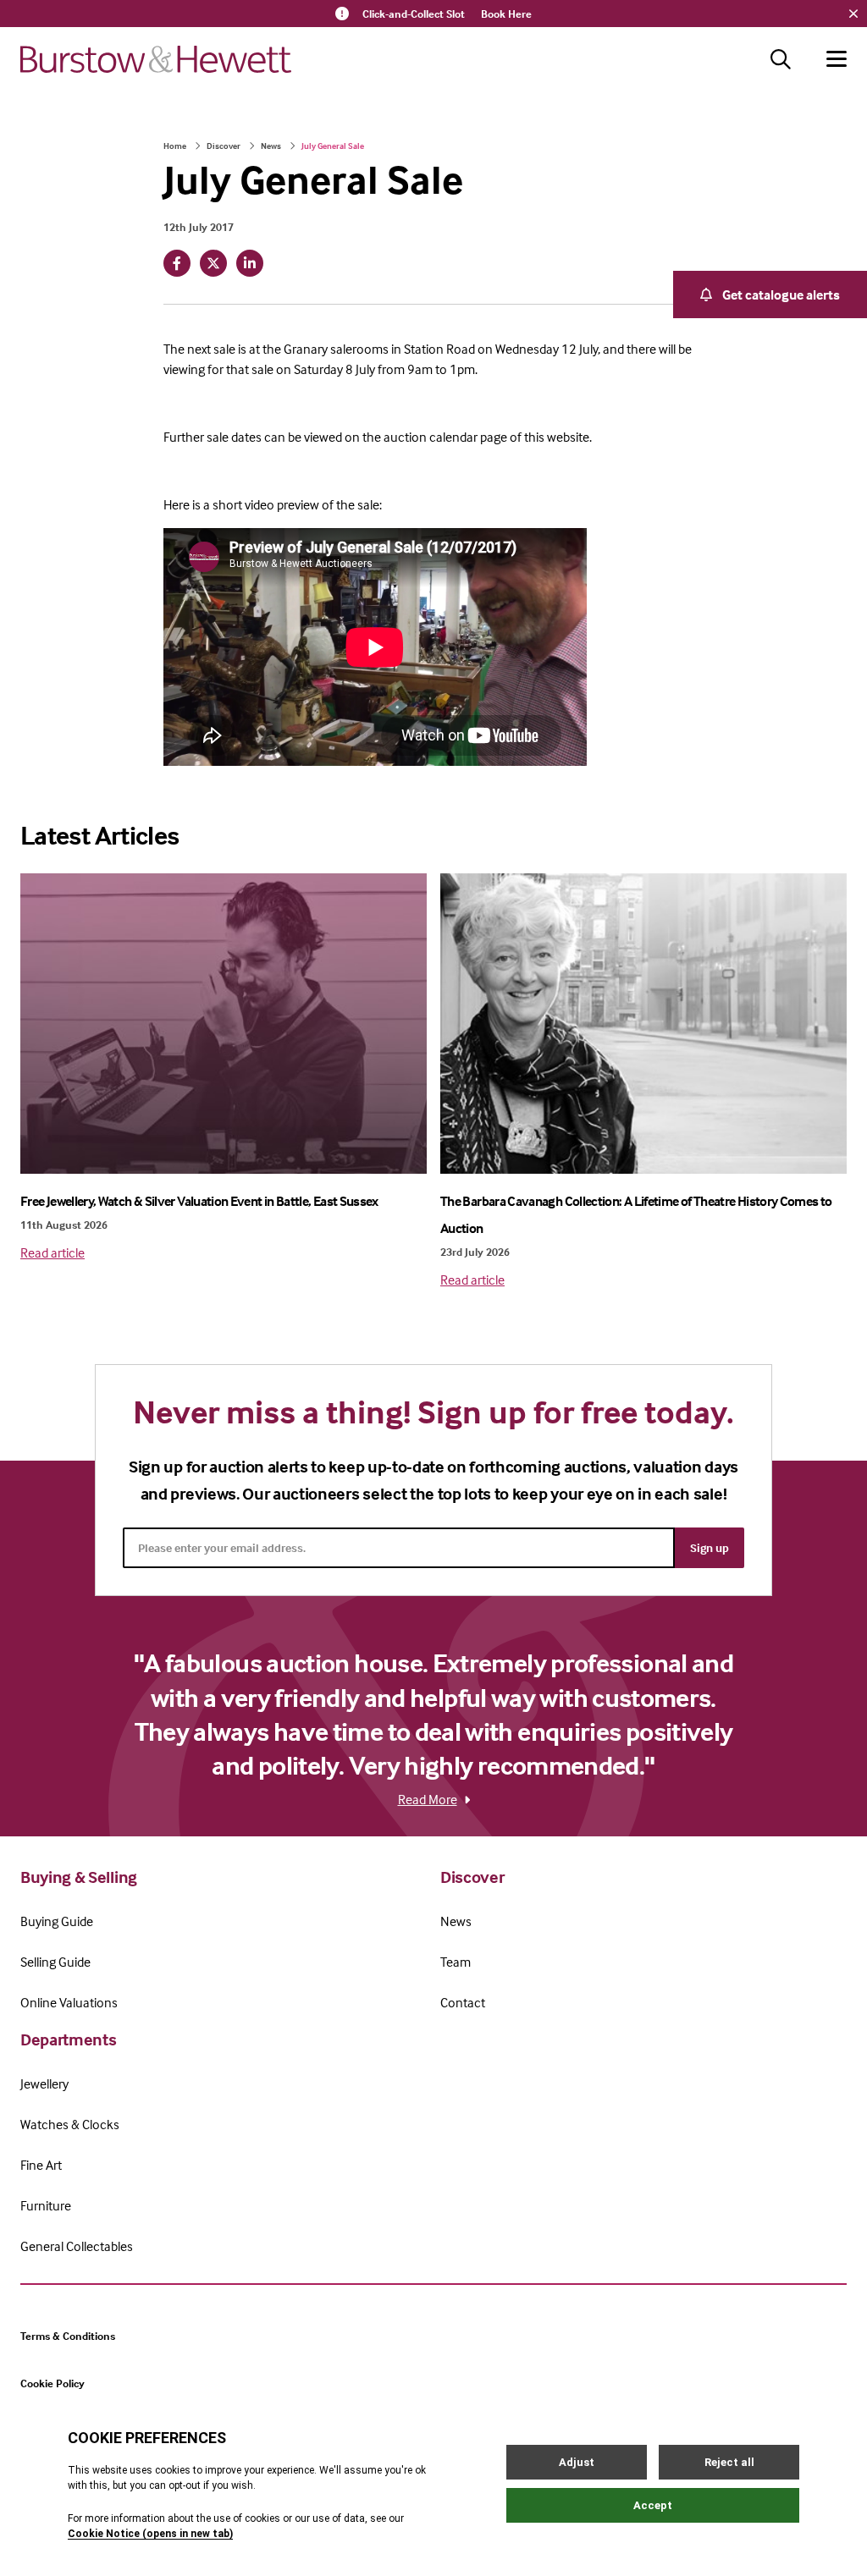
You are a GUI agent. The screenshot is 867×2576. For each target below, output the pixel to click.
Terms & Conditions (68, 2336)
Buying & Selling (79, 1877)
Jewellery (44, 2083)
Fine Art (41, 2165)
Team (456, 1962)
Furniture (46, 2205)
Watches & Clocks (70, 2124)
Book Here (506, 14)
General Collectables (77, 2246)
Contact (463, 2002)
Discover (224, 146)
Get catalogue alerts (781, 294)
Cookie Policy (52, 2383)
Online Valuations (69, 2002)
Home (175, 146)
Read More (428, 1799)
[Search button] (781, 59)
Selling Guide (55, 1962)
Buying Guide (57, 1921)
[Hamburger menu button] (837, 59)
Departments (68, 2039)
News (271, 146)
